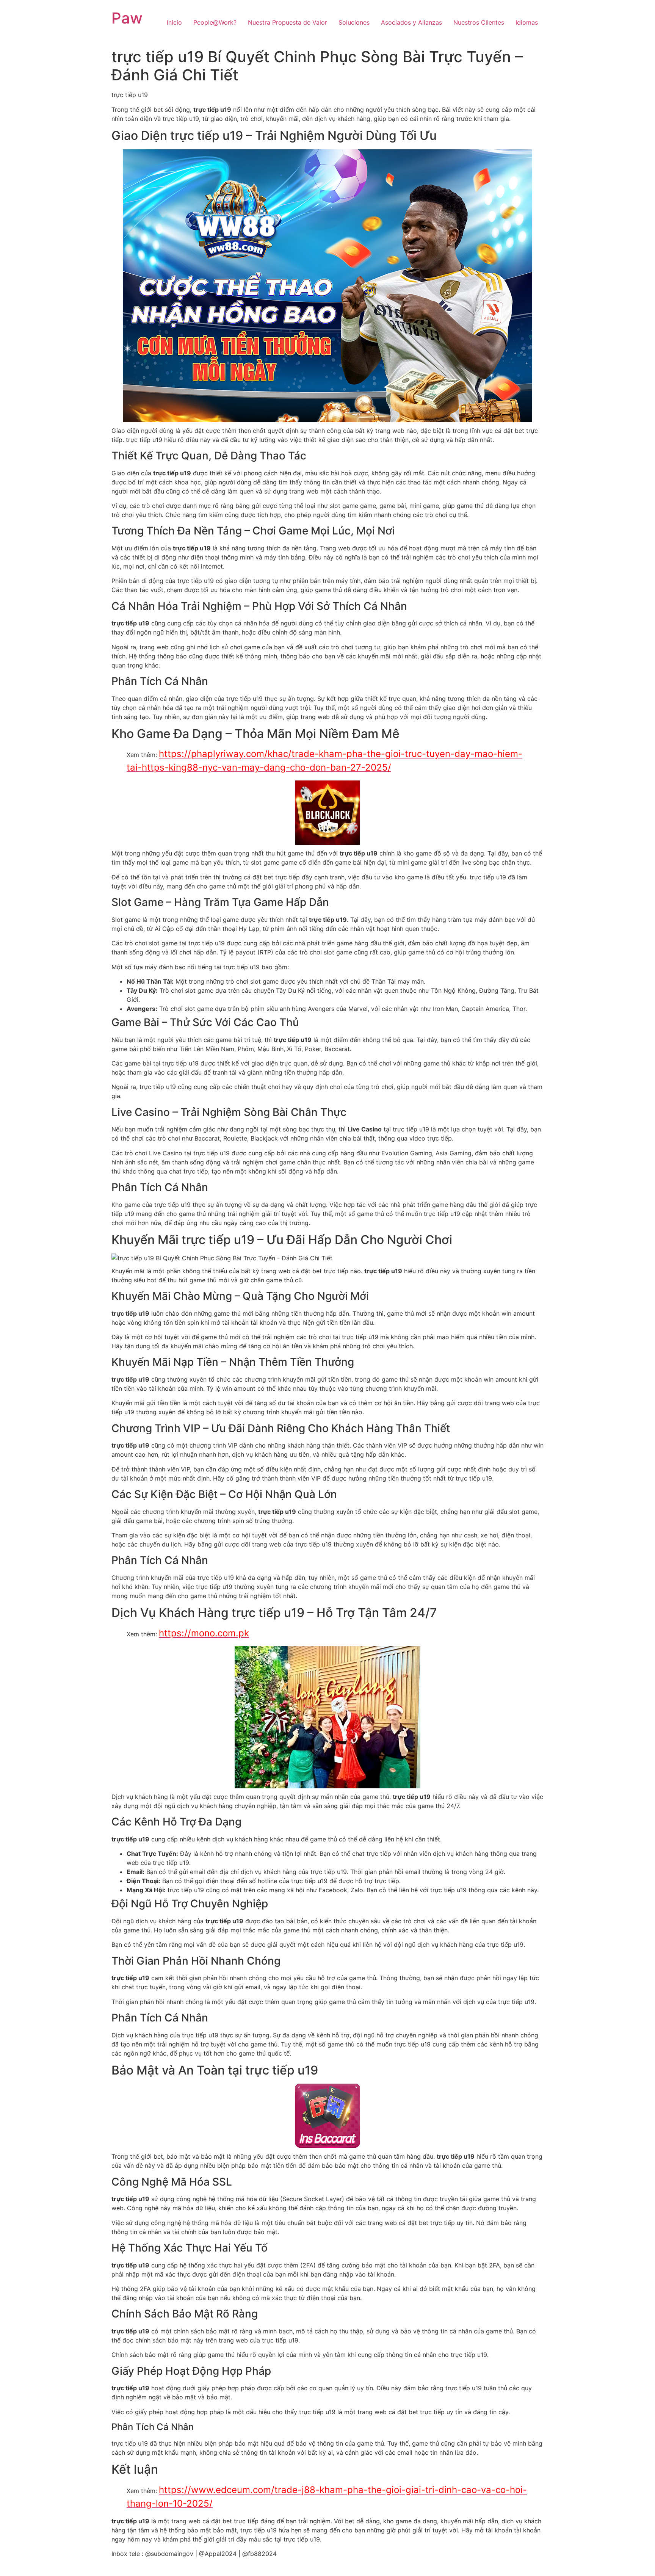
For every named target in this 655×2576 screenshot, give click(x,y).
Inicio (174, 22)
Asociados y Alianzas (411, 22)
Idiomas (527, 22)
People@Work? (215, 22)
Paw (127, 18)
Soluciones (354, 22)
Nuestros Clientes (479, 22)
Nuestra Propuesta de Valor (288, 22)
